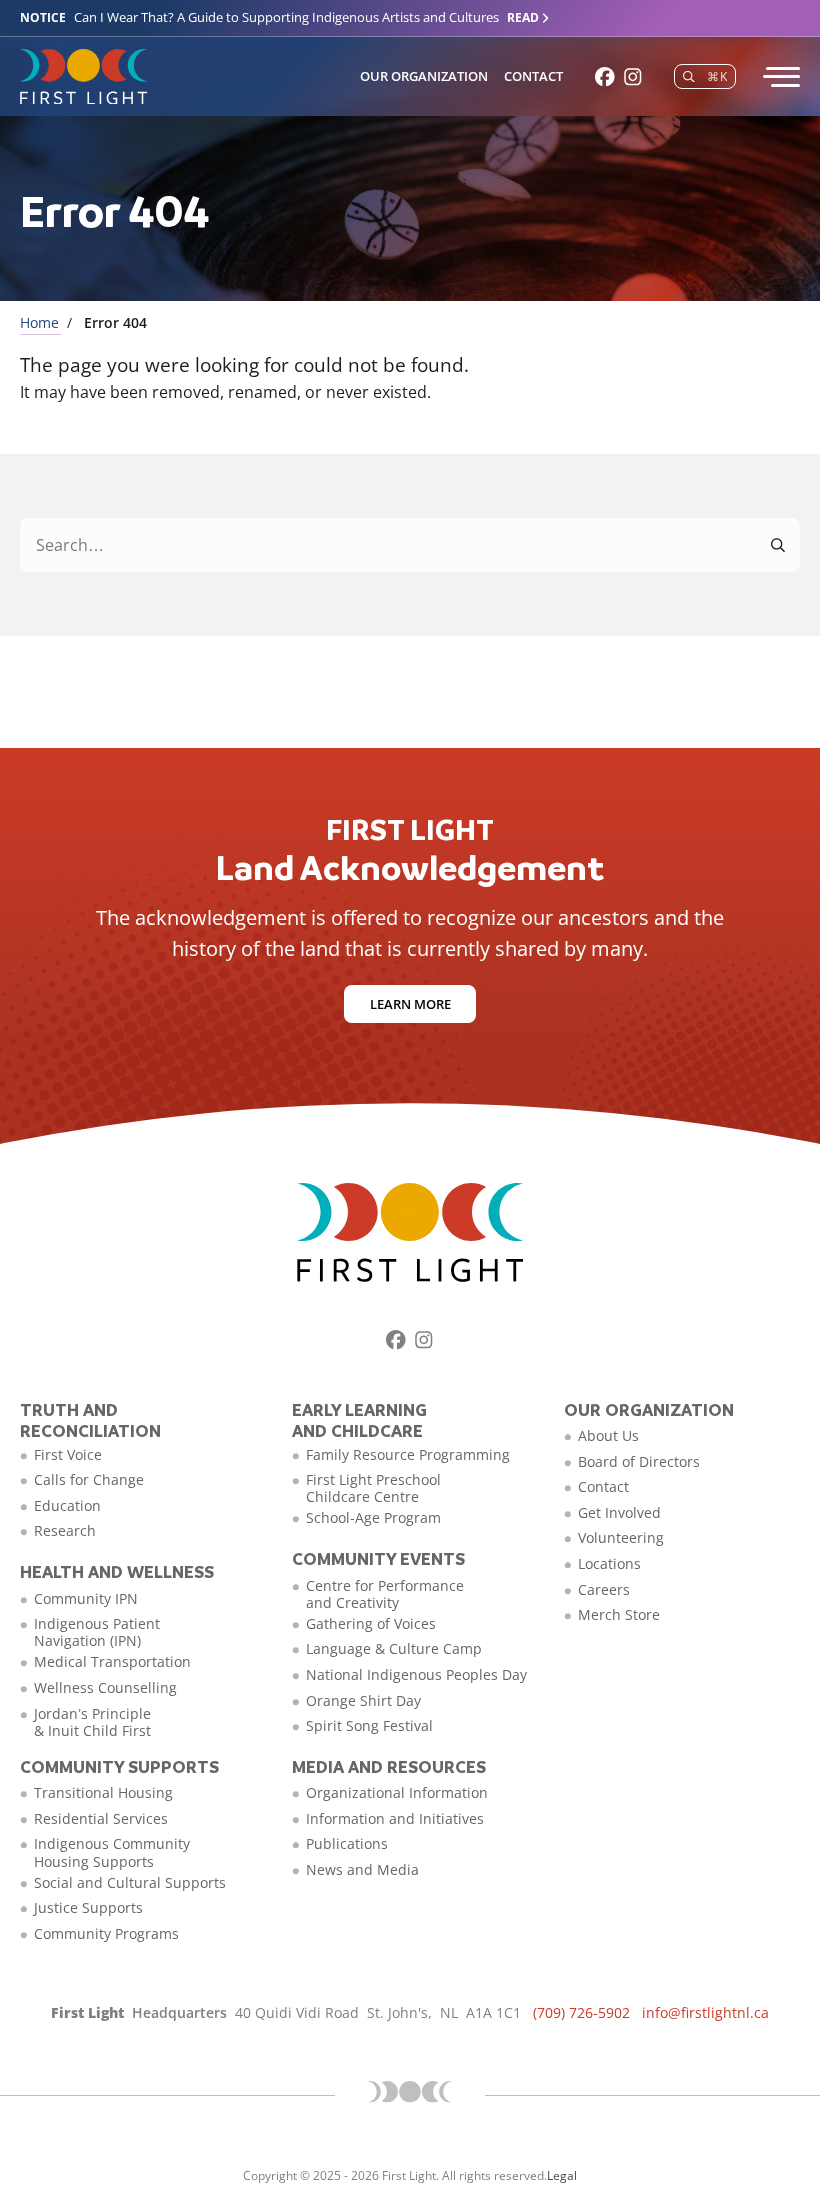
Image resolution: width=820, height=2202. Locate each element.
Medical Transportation (112, 1661)
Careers (604, 1589)
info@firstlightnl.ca (705, 2012)
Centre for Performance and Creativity (385, 1594)
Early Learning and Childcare (359, 1420)
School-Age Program (373, 1517)
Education (67, 1505)
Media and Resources (389, 1766)
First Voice (68, 1454)
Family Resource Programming (408, 1454)
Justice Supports (88, 1907)
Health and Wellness (117, 1571)
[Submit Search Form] (779, 545)
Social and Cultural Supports (130, 1882)
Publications (347, 1843)
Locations (609, 1563)
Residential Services (101, 1818)
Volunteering (621, 1537)
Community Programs (106, 1933)
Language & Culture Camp (394, 1648)
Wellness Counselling (105, 1687)
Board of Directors (639, 1461)
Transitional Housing (103, 1792)
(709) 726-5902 (581, 2012)
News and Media (362, 1869)
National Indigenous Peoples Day (416, 1674)
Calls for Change (89, 1479)
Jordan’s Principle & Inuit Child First (92, 1722)
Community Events (378, 1558)
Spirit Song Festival (369, 1725)
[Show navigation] (780, 77)
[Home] (83, 77)
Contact (533, 76)
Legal (562, 2175)
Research (65, 1530)
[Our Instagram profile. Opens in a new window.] (633, 77)
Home (39, 322)
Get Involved (619, 1512)
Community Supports (119, 1766)
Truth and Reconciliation (90, 1420)
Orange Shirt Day (363, 1700)
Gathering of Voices (371, 1623)
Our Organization (424, 76)
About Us (608, 1435)
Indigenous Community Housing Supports (112, 1852)
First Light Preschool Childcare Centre (373, 1488)
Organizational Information (397, 1792)
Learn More (410, 1004)
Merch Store (619, 1614)
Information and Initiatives (395, 1818)
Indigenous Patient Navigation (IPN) (97, 1632)
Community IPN (86, 1598)
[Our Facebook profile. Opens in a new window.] (605, 77)
